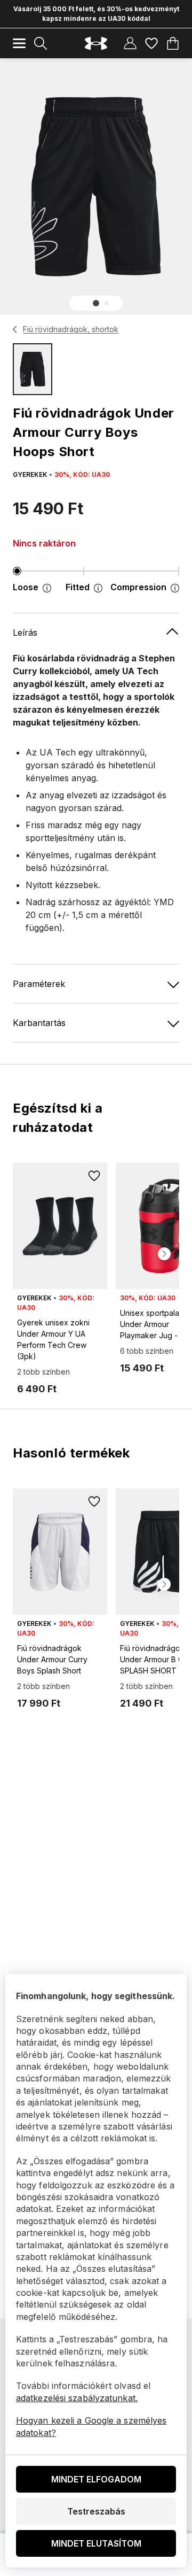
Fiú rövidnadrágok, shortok (71, 329)
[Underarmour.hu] (96, 44)
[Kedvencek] (151, 43)
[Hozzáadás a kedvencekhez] (94, 1176)
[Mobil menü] (19, 43)
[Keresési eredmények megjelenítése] (41, 43)
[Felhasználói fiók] (130, 43)
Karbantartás (39, 1023)
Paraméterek (39, 984)
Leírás (25, 633)
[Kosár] (173, 43)
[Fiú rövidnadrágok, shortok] (15, 329)
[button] (96, 303)
